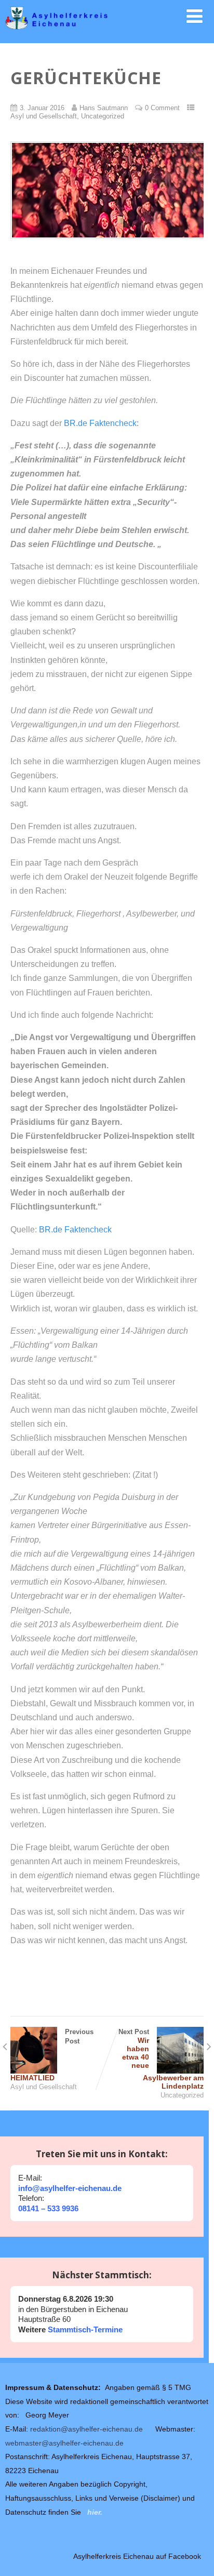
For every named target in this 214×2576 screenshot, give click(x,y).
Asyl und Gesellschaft (44, 116)
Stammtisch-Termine (84, 2329)
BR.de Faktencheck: (101, 423)
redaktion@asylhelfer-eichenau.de (86, 2429)
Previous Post (52, 2055)
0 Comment (162, 108)
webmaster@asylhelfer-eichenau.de (64, 2443)
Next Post (161, 2059)
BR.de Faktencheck (75, 1230)
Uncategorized (103, 116)
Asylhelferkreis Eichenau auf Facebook (137, 2556)
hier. (95, 2512)
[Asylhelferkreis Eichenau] (107, 33)
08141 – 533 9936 (48, 2208)
